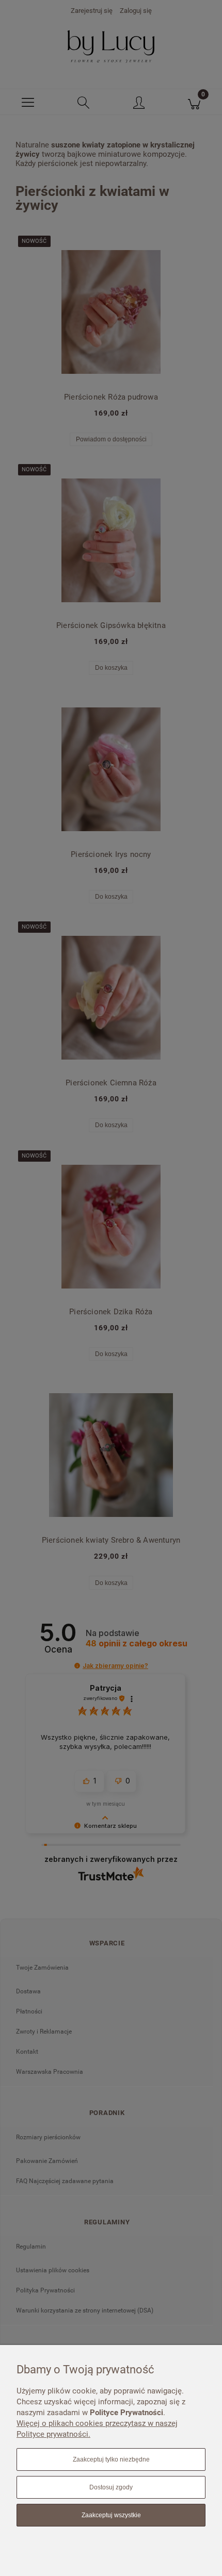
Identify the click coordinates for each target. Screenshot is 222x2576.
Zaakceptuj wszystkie (111, 2515)
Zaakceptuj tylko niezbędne (111, 2459)
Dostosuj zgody (111, 2487)
